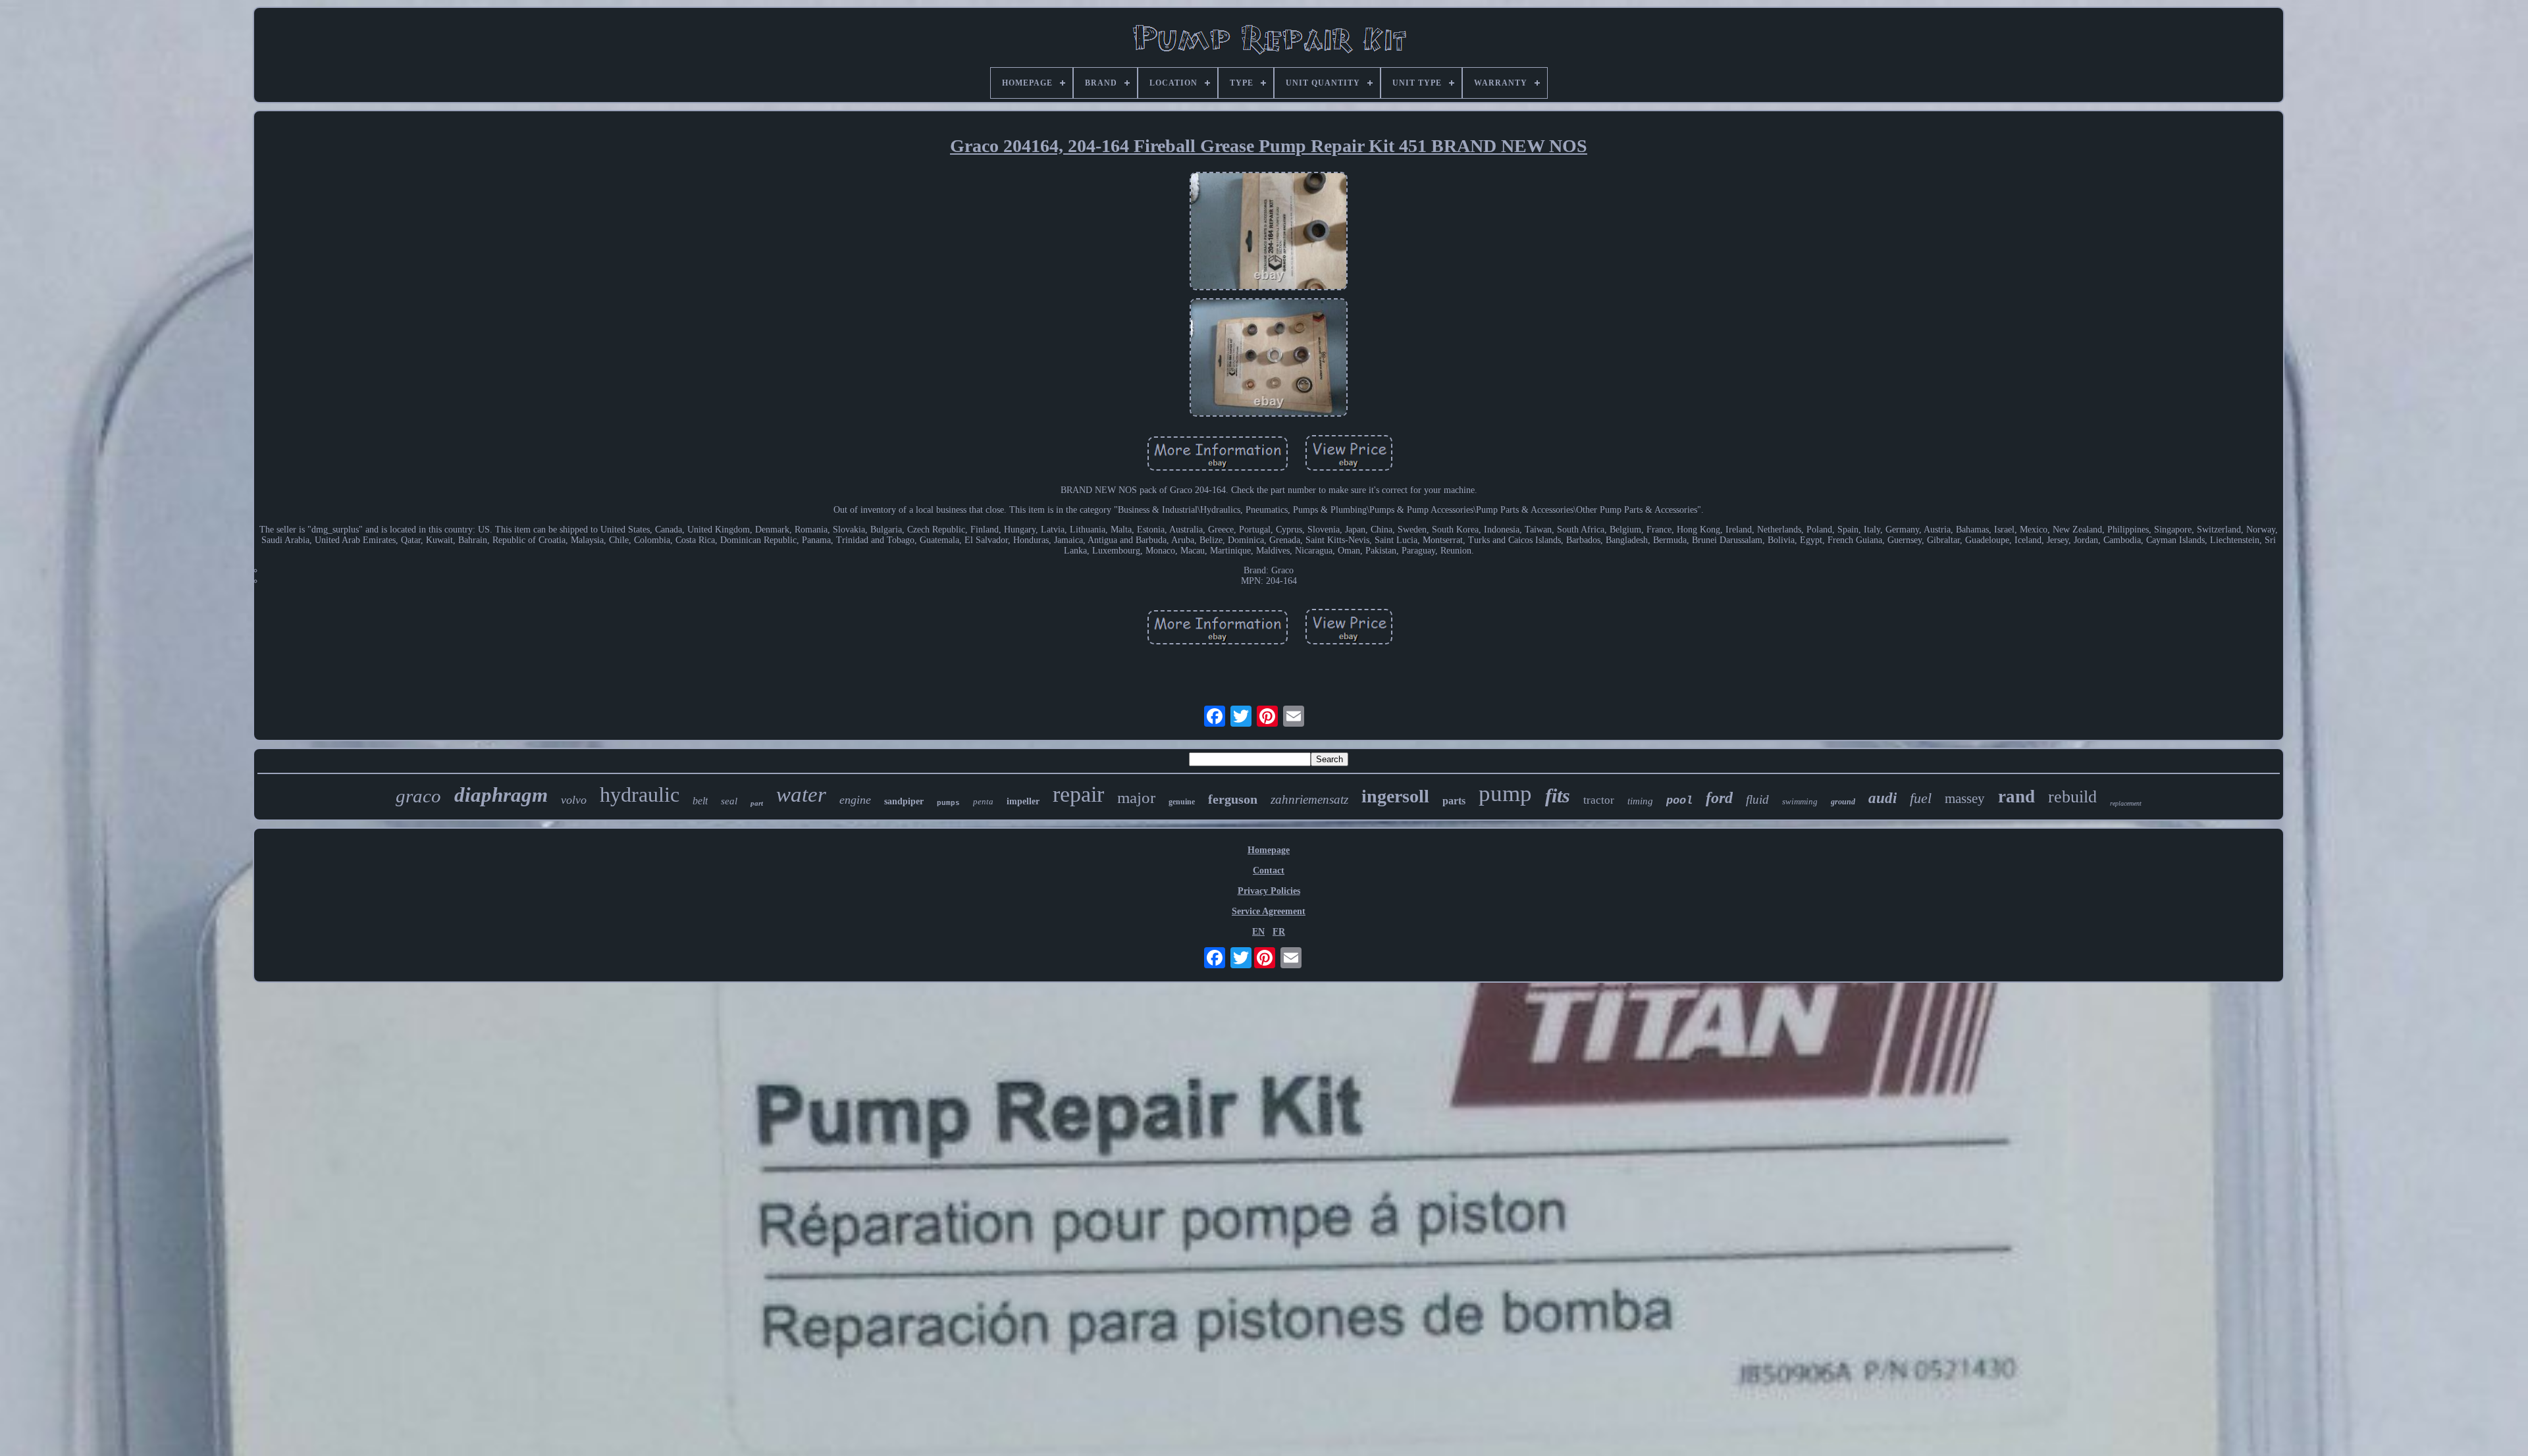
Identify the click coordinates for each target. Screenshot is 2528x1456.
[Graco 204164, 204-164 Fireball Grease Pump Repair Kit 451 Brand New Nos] (1269, 232)
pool (1679, 801)
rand (2016, 796)
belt (700, 801)
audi (1883, 798)
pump (1505, 793)
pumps (948, 803)
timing (1640, 801)
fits (1558, 795)
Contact (1269, 871)
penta (983, 801)
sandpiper (904, 801)
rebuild (2072, 797)
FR (1279, 932)
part (757, 803)
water (801, 794)
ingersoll (1395, 796)
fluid (1757, 799)
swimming (1800, 801)
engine (855, 800)
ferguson (1233, 799)
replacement (2126, 803)
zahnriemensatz (1309, 799)
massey (1965, 798)
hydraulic (640, 794)
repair (1078, 794)
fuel (1921, 798)
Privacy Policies (1269, 891)
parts (1454, 801)
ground (1843, 802)
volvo (574, 800)
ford (1719, 798)
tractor (1599, 800)
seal (729, 801)
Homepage (1269, 850)
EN (1258, 932)
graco (418, 796)
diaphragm (501, 795)
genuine (1182, 802)
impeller (1023, 801)
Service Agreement (1269, 911)
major (1136, 797)
